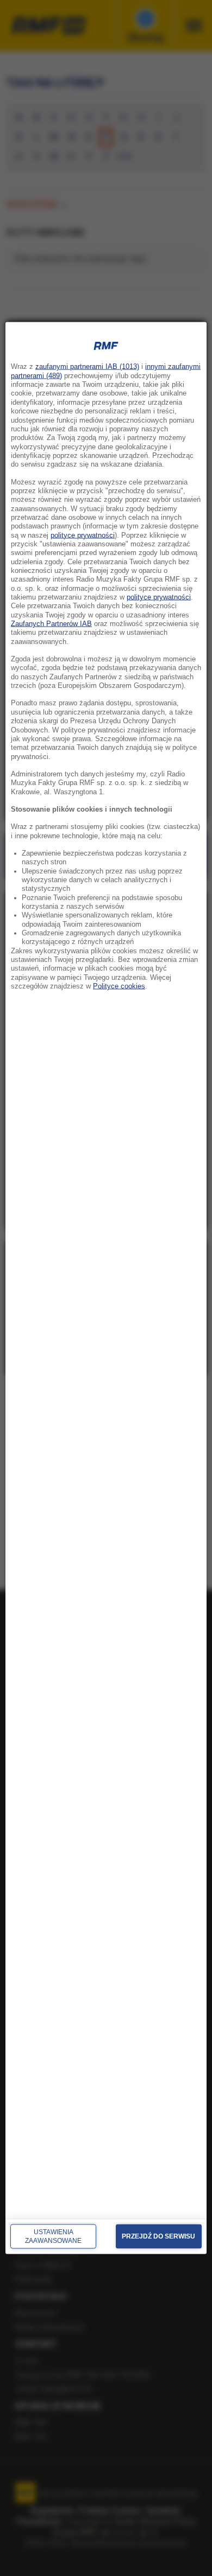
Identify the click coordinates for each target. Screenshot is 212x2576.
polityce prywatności (83, 535)
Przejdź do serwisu (158, 2236)
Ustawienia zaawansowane (53, 2236)
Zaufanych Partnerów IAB (51, 624)
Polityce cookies (119, 986)
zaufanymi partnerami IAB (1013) (87, 367)
